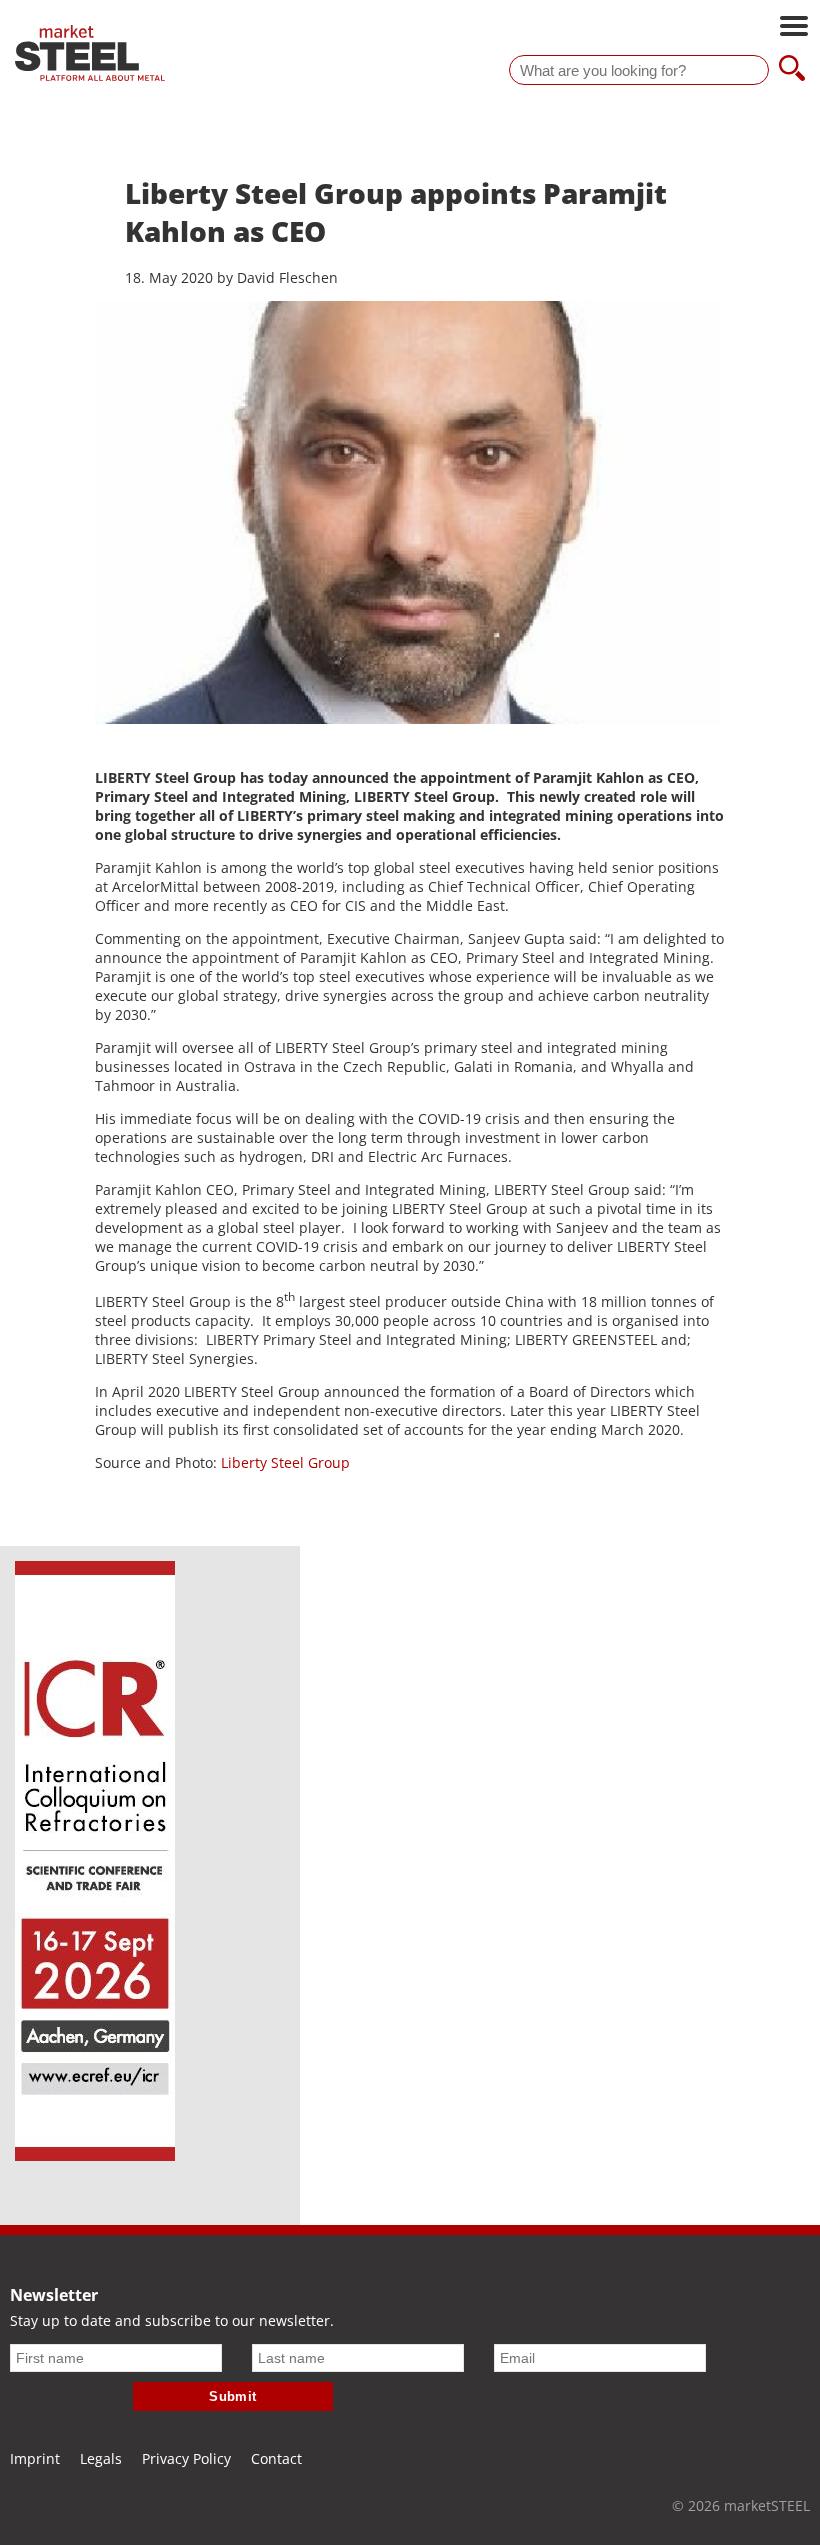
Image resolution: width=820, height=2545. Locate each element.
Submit (233, 2396)
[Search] (792, 70)
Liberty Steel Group (285, 1462)
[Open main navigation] (794, 28)
